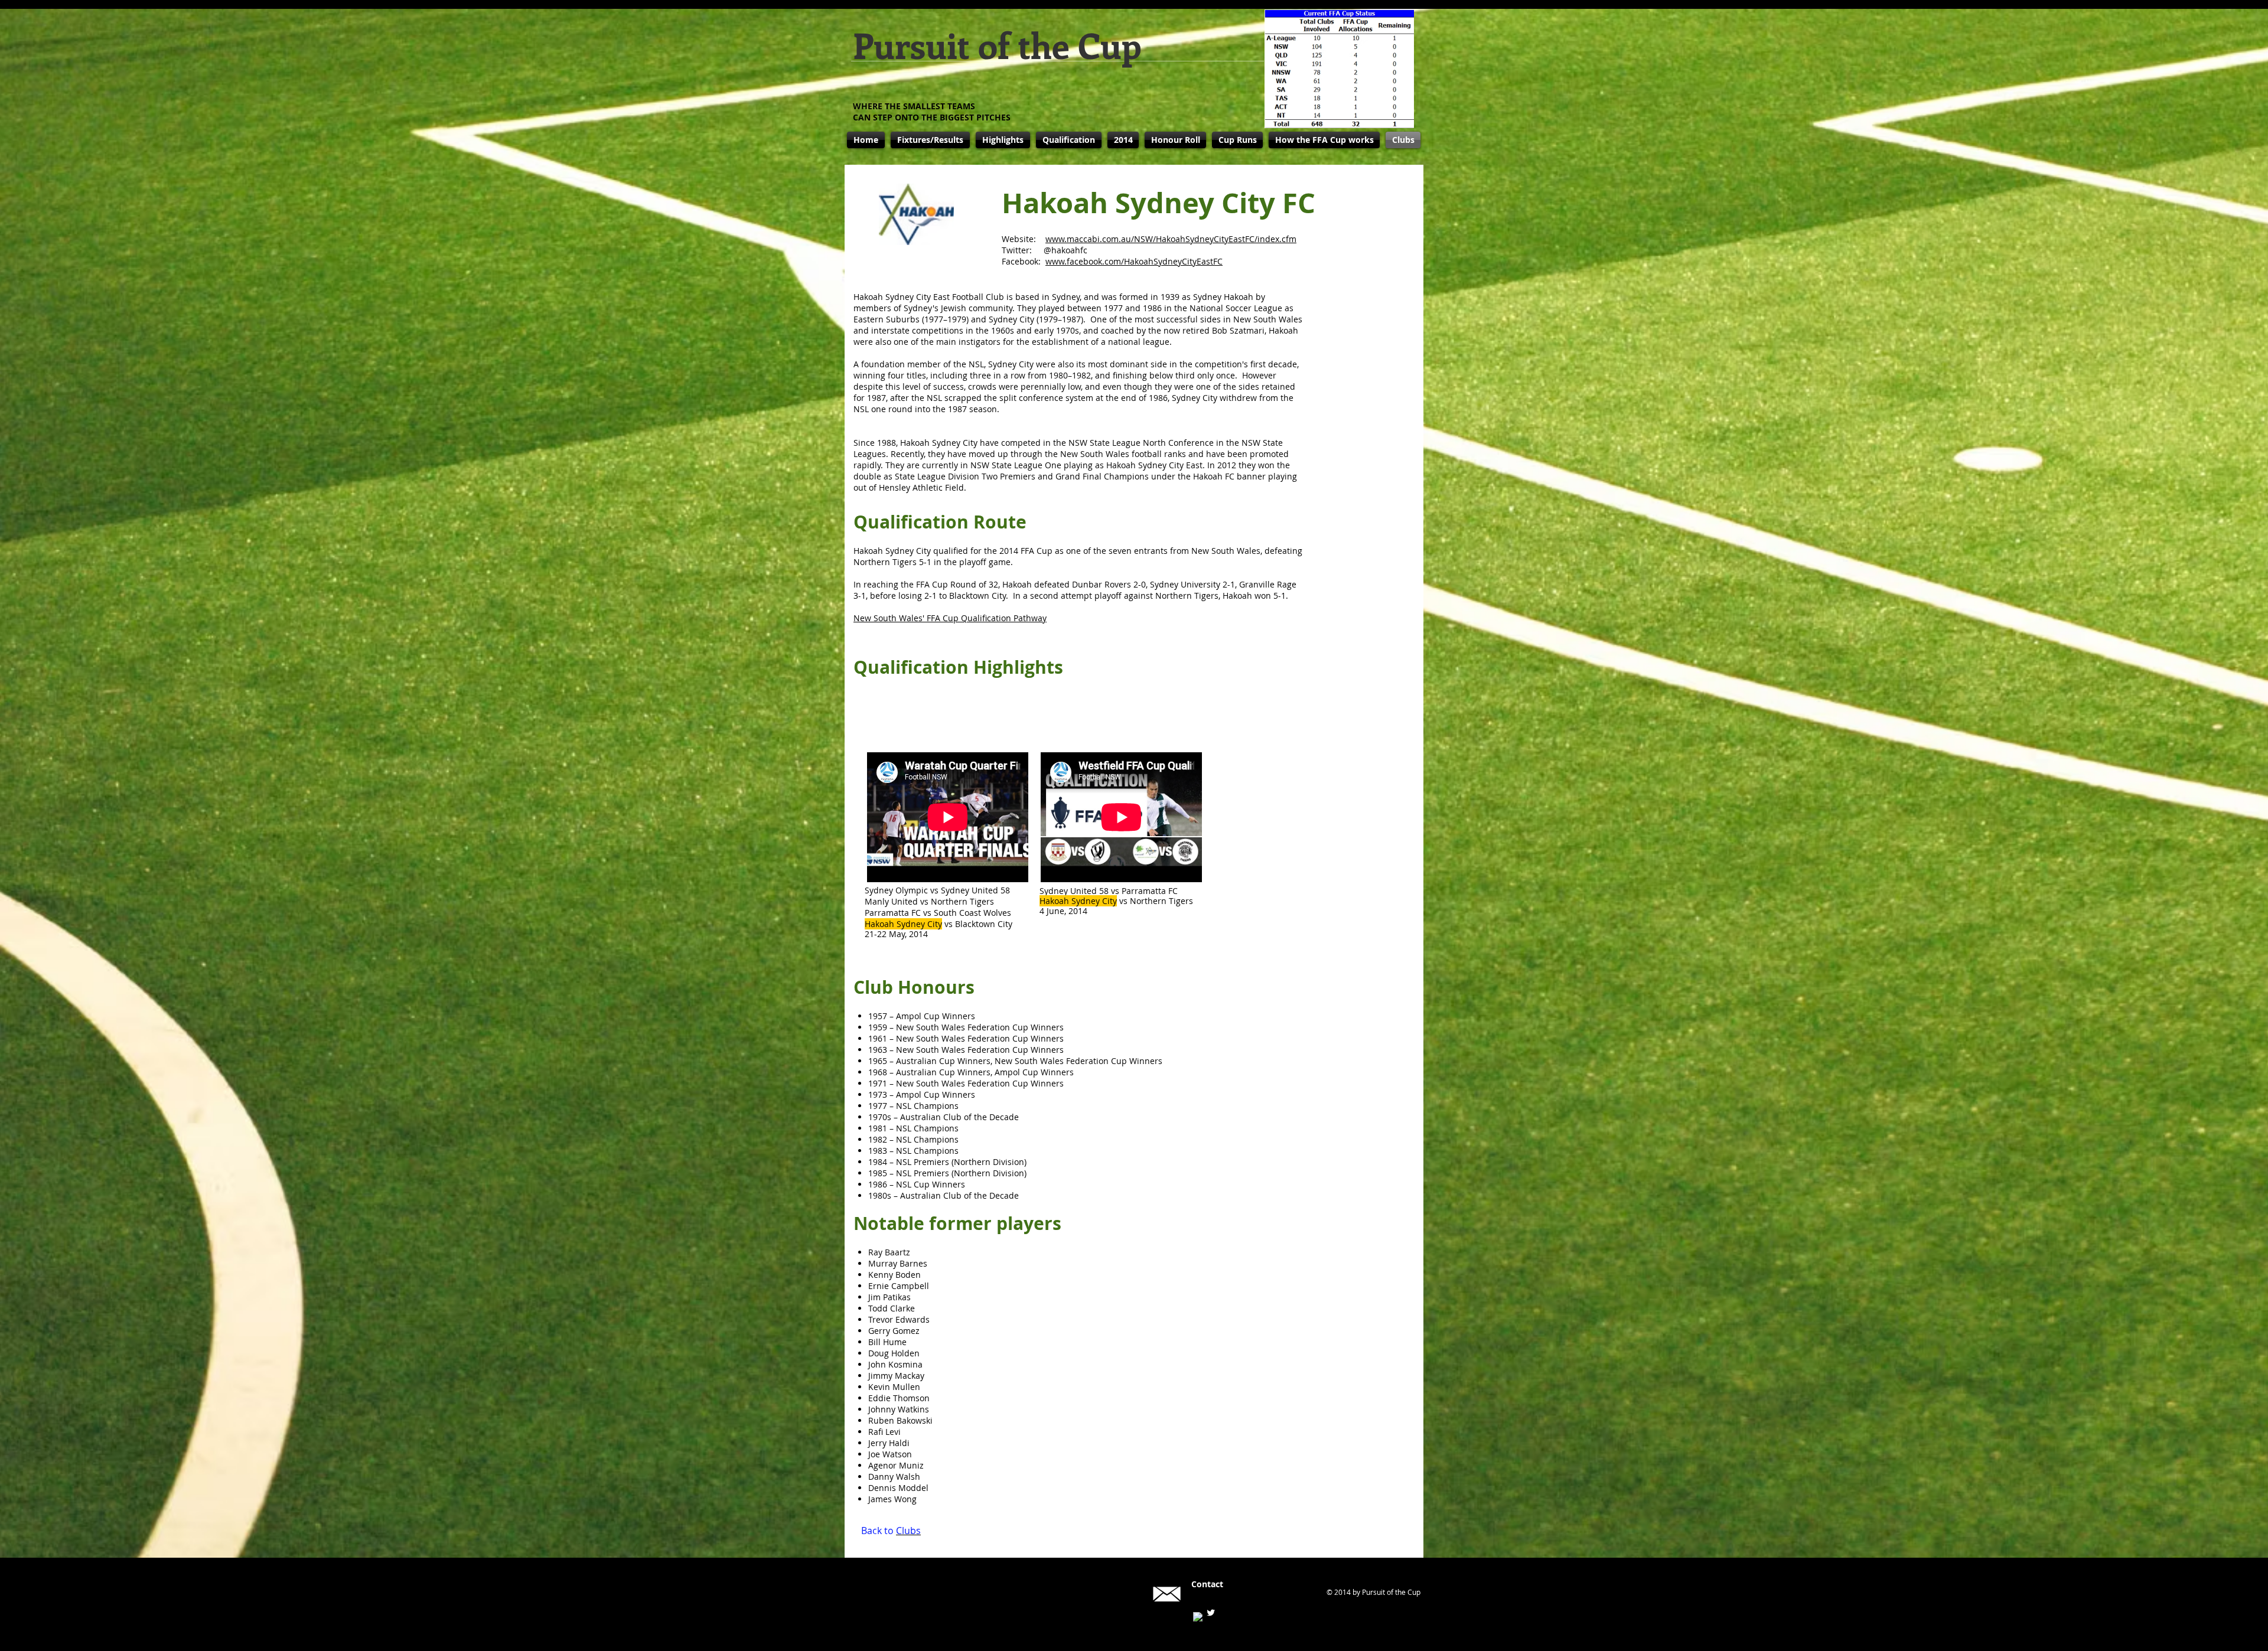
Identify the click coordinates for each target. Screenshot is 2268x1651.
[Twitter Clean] (1211, 1613)
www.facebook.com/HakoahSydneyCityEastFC (1134, 261)
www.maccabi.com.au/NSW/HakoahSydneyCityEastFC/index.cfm (1171, 239)
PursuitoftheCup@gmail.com (1248, 1594)
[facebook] (1198, 1617)
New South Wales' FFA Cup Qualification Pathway (950, 618)
